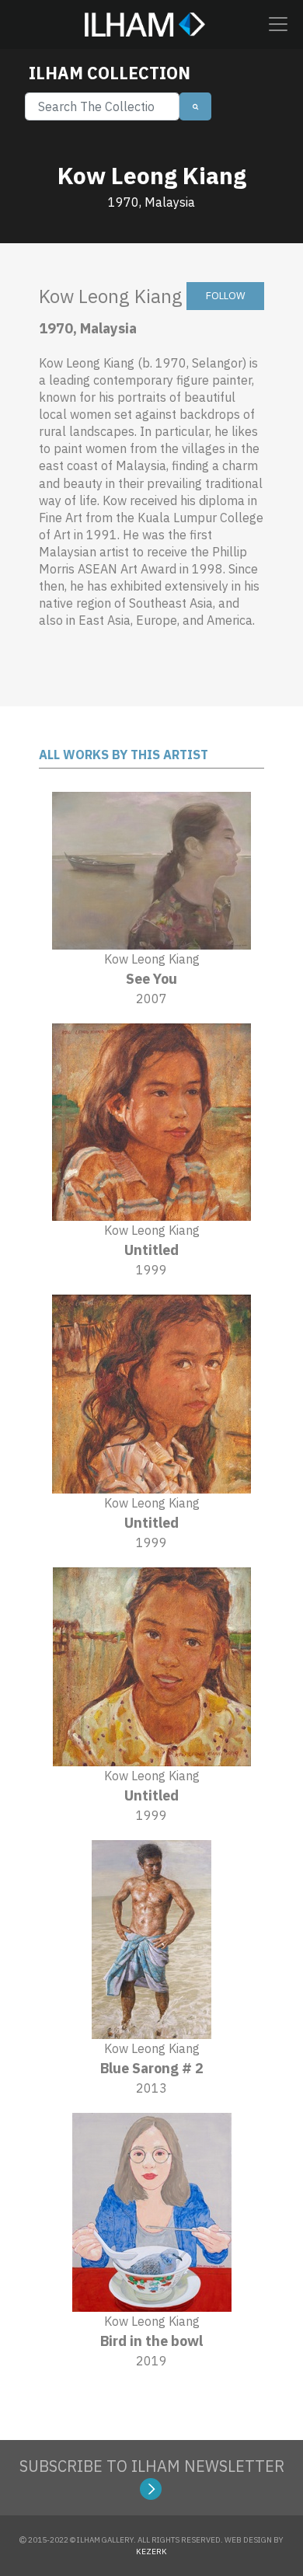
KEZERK (151, 2552)
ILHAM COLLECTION (110, 73)
